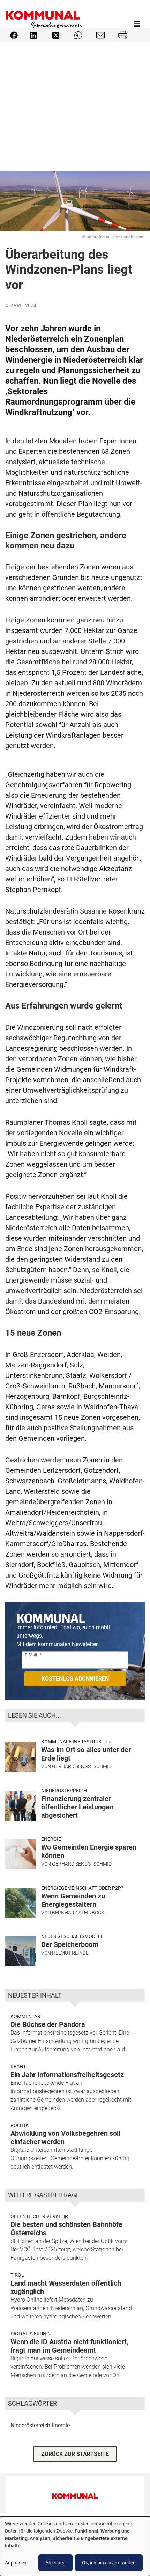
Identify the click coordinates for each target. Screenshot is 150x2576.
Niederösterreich (64, 1791)
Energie (51, 1839)
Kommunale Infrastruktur (76, 1742)
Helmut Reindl (70, 1953)
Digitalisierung (30, 2334)
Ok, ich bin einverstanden (109, 2563)
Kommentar (25, 2016)
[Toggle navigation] (137, 24)
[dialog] (75, 2546)
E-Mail (31, 1655)
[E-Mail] (100, 35)
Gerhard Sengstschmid (82, 1766)
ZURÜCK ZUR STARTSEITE (75, 2454)
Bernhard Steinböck (78, 1913)
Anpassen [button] (16, 2563)
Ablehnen (55, 2563)
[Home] (44, 24)
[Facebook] (14, 35)
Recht (18, 2067)
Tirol (17, 2275)
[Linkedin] (33, 35)
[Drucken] (123, 35)
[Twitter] (56, 35)
